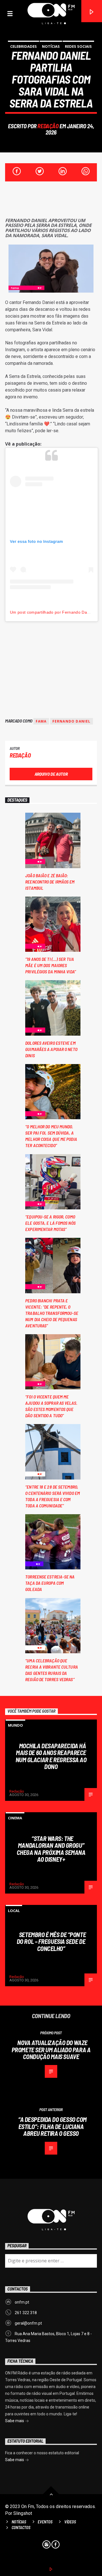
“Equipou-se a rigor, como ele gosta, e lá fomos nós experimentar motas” (50, 1223)
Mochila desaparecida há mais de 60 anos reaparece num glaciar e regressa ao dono (51, 1756)
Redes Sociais (78, 46)
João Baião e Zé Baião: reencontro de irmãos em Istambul (50, 882)
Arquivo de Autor (51, 774)
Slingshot (23, 2513)
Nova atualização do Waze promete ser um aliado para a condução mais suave (51, 2050)
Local (14, 1911)
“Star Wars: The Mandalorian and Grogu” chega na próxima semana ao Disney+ (51, 1849)
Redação (48, 126)
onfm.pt (22, 2302)
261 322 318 (26, 2313)
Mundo (15, 1725)
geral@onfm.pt (28, 2323)
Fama (41, 721)
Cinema (15, 1818)
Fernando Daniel (72, 721)
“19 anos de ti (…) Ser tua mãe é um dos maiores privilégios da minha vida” (51, 965)
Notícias (51, 46)
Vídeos (70, 2522)
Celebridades (24, 46)
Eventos (45, 2522)
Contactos (21, 2528)
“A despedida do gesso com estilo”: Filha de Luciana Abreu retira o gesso (52, 2126)
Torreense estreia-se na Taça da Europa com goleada (50, 1583)
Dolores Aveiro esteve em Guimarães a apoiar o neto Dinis (51, 1049)
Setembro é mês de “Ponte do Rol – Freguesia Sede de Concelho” (51, 1941)
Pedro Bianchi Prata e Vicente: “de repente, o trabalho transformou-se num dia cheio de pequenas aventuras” (52, 1313)
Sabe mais (15, 2421)
